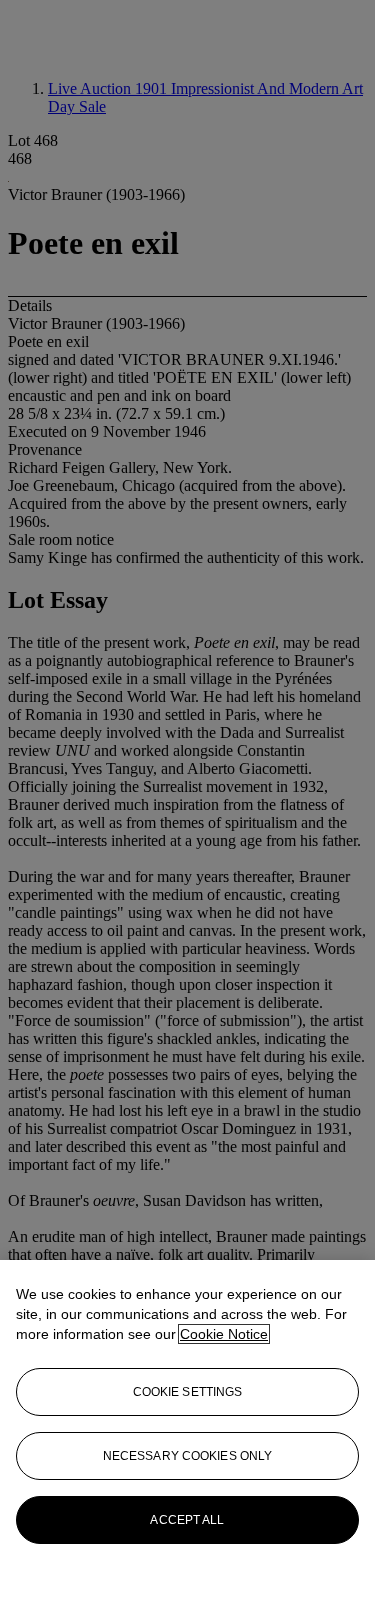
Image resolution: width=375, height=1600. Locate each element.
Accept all (187, 1520)
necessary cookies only (188, 1456)
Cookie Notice (224, 1334)
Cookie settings (188, 1392)
